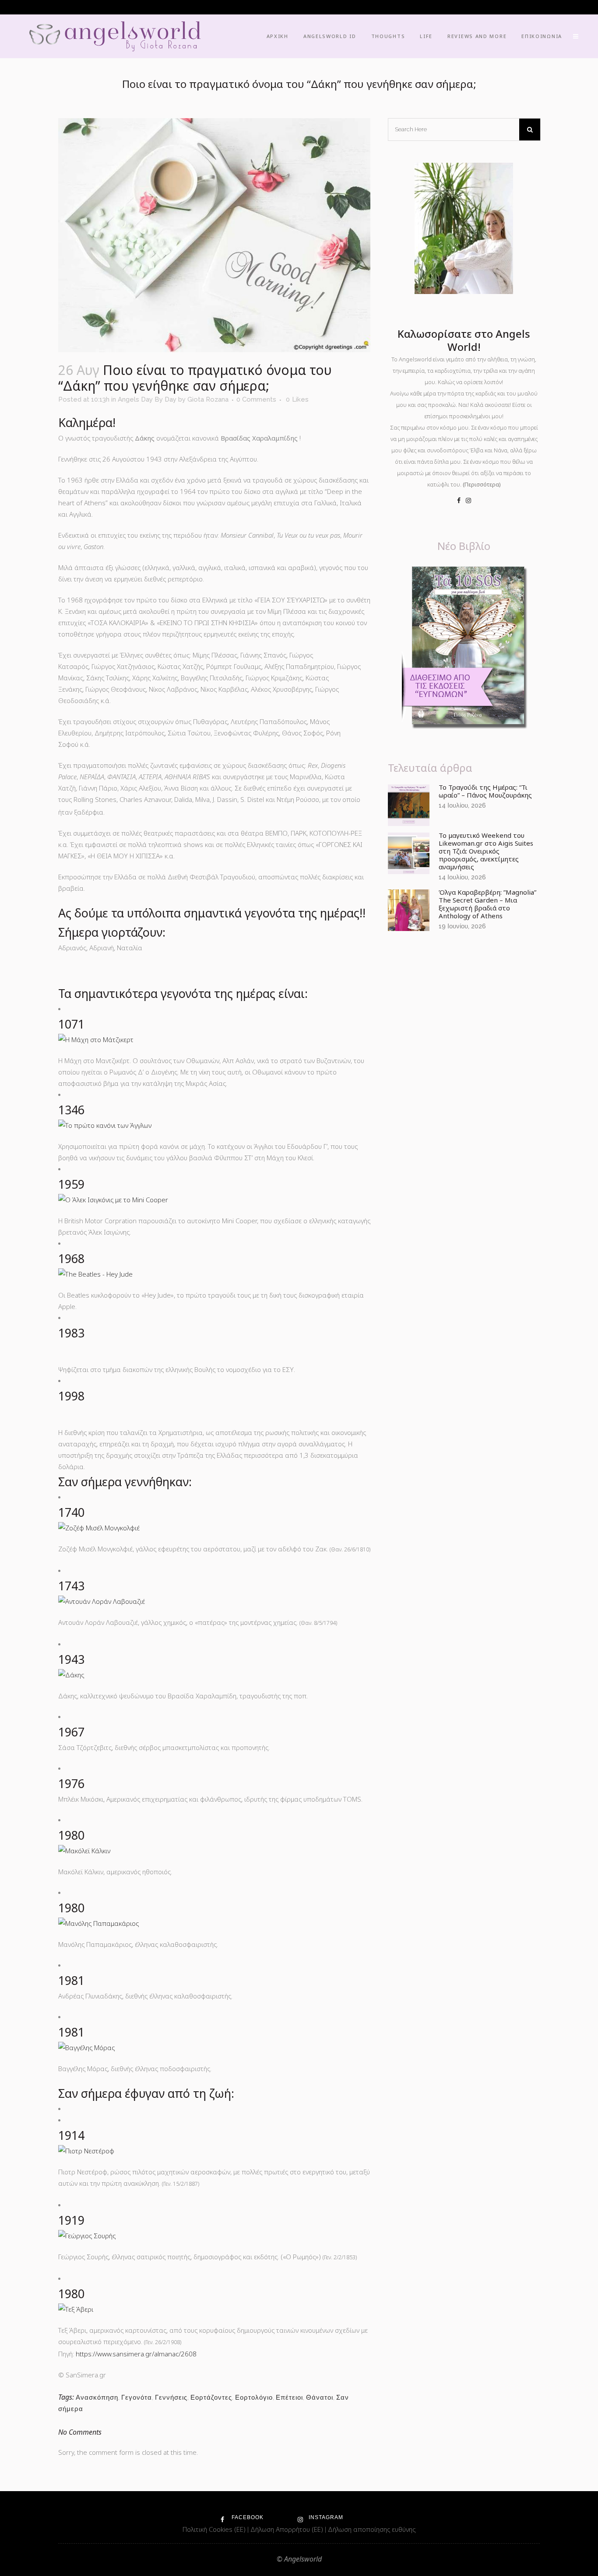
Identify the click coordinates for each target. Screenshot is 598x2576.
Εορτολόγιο (254, 2397)
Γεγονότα (137, 2397)
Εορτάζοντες (211, 2397)
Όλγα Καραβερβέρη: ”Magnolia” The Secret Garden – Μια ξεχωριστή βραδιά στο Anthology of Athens (487, 904)
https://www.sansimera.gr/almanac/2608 (136, 2354)
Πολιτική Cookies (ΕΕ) (215, 2529)
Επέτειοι (289, 2397)
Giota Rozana (208, 399)
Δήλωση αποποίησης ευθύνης (372, 2529)
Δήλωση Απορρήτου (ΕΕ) (288, 2529)
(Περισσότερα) (482, 484)
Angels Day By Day (147, 399)
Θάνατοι (320, 2397)
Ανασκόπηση (97, 2397)
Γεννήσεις (171, 2397)
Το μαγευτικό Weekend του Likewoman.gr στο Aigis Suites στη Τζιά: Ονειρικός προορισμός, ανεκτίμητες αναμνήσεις (486, 851)
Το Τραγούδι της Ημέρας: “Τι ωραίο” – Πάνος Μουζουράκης (485, 791)
